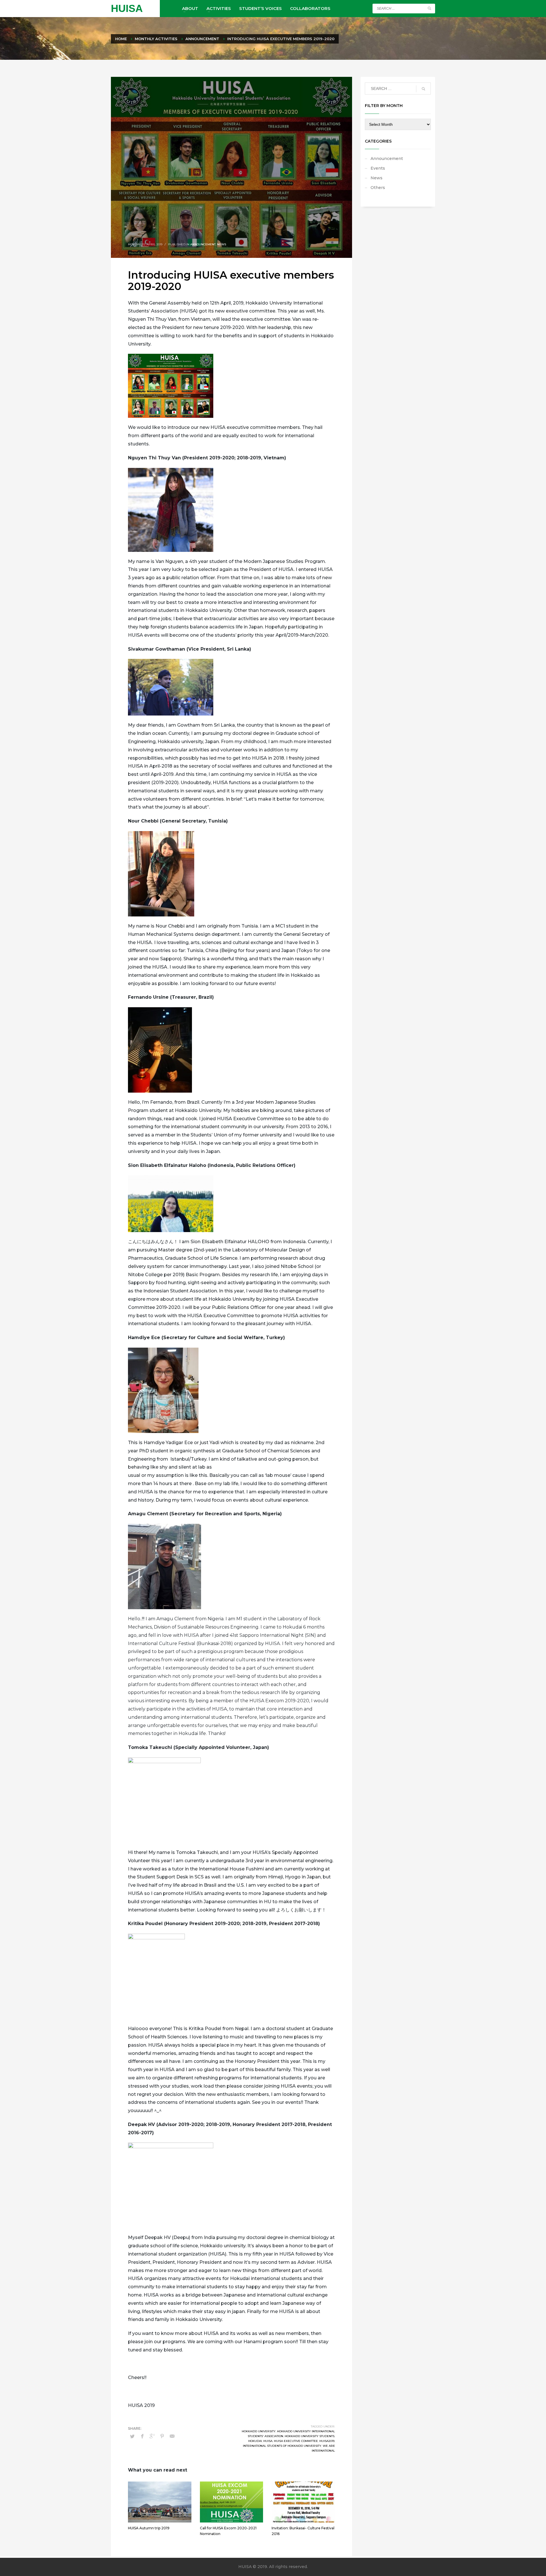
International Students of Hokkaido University (282, 2446)
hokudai (255, 2441)
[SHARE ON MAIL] (172, 2436)
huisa (268, 2441)
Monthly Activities (156, 39)
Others (378, 188)
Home (121, 39)
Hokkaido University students (310, 2436)
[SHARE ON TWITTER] (132, 2436)
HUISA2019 (327, 2441)
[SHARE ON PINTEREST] (162, 2436)
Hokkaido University (259, 2431)
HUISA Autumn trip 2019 (149, 2528)
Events (378, 168)
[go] (429, 8)
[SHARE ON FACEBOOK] (142, 2436)
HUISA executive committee (296, 2441)
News (222, 244)
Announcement (202, 39)
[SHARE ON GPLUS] (152, 2436)
